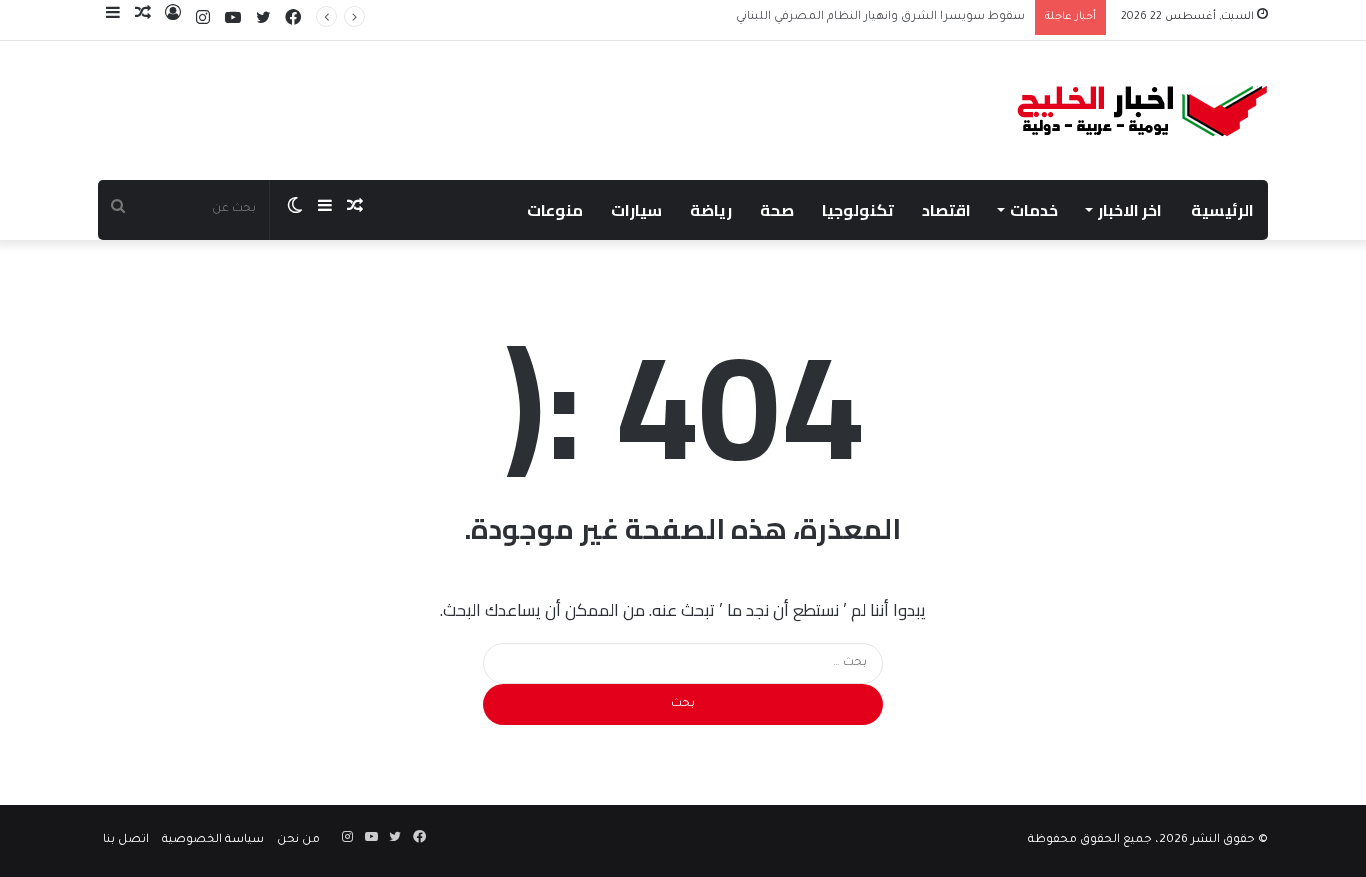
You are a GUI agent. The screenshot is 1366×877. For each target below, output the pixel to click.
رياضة (711, 210)
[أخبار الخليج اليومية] (1142, 110)
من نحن (298, 840)
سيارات (636, 210)
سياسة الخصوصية (213, 840)
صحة (777, 210)
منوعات (555, 210)
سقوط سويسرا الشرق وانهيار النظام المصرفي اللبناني (880, 17)
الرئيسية (1222, 210)
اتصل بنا (126, 840)
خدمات (1034, 210)
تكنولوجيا (858, 210)
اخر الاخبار (1130, 210)
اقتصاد (946, 210)
